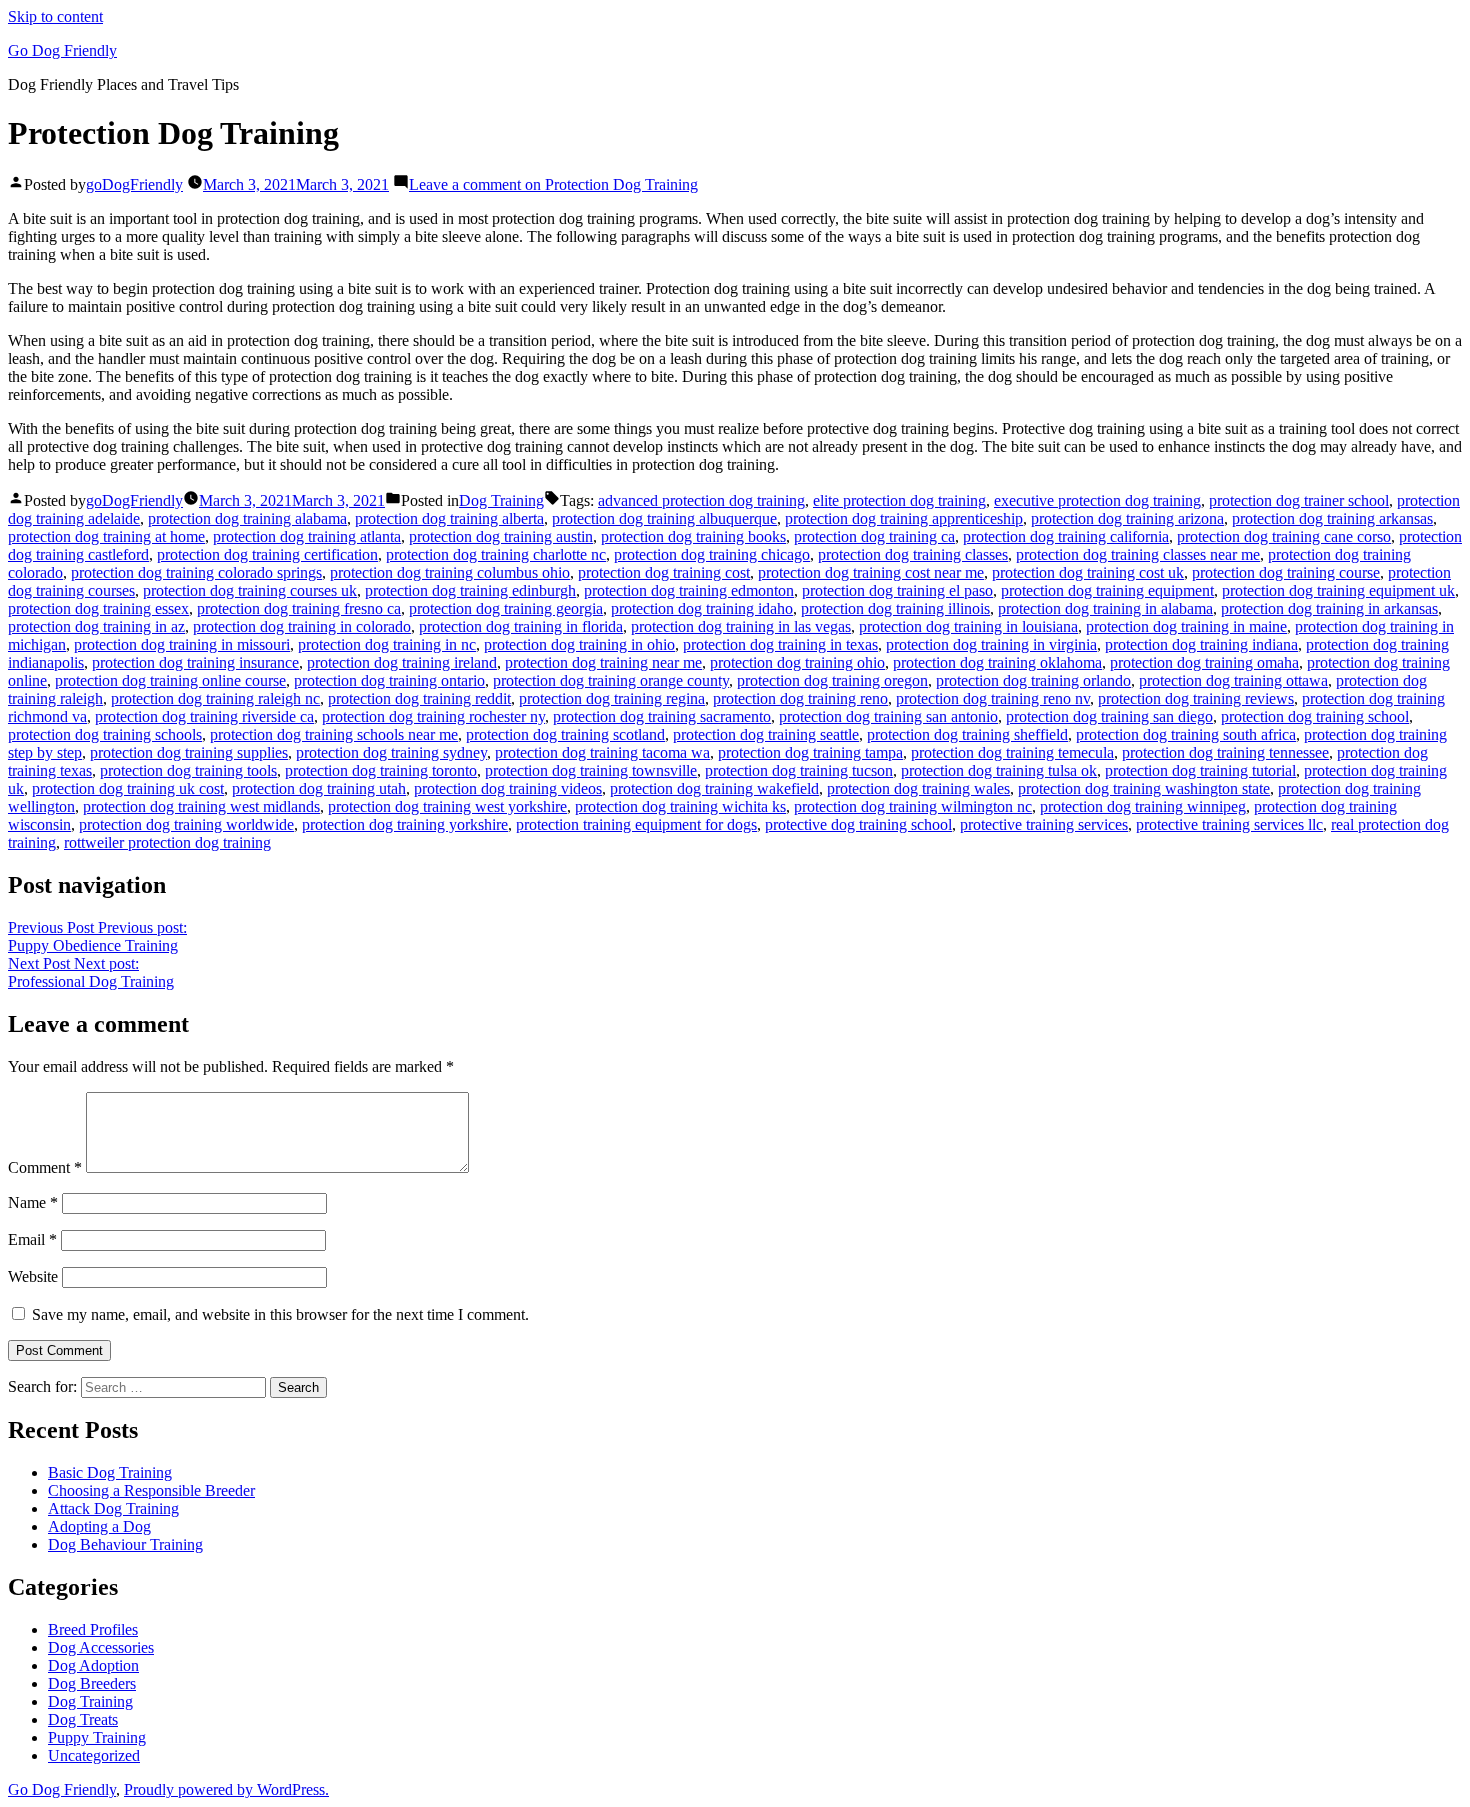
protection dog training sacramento (662, 716)
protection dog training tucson (799, 770)
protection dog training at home (106, 536)
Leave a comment (553, 184)
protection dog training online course (170, 680)
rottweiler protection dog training (167, 842)
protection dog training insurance (195, 662)
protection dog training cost (664, 572)
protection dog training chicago (712, 554)
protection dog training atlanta (307, 536)
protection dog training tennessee (1225, 752)
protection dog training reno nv (993, 698)
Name (33, 1202)
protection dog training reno (800, 698)
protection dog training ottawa (1233, 680)
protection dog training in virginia (991, 644)
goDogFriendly (134, 184)
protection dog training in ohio (579, 644)
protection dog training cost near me (871, 572)
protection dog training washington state (1144, 788)
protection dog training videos (508, 788)
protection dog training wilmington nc (913, 806)
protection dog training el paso (897, 590)
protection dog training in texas (780, 644)
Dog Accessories (101, 1647)
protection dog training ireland (402, 662)
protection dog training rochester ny (433, 716)
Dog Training (501, 500)
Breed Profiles (93, 1629)
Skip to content (55, 16)
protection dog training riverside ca (204, 716)
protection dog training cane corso (1284, 536)
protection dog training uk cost (128, 788)
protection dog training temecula (1012, 752)
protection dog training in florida (521, 626)
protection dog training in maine (1186, 626)
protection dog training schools (105, 734)
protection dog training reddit (419, 698)
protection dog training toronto (381, 770)
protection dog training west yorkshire (447, 806)
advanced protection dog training (701, 500)
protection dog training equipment (1107, 590)
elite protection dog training (899, 500)
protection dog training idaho (702, 608)
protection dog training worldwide (186, 824)
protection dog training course (1286, 572)
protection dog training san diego (1109, 716)
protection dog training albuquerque (664, 518)
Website (33, 1276)
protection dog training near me (603, 662)
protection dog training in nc (387, 644)
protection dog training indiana (1201, 644)
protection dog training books (693, 536)
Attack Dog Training (113, 1508)
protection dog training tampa (810, 752)
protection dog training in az (96, 626)
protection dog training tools (188, 770)
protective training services (1044, 824)
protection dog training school (1315, 716)
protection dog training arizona (1127, 518)
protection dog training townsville (591, 770)
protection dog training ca (874, 536)
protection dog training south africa (1186, 734)
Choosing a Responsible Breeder (151, 1490)
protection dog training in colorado (302, 626)
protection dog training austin (501, 536)
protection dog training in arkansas (1329, 608)
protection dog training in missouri (182, 644)
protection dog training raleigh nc (215, 698)
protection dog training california (1066, 536)
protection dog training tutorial (1200, 770)
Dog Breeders (92, 1683)
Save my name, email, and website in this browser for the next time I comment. (280, 1314)
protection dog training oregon (832, 680)
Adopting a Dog (99, 1526)
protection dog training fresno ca (299, 608)
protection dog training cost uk (1088, 572)
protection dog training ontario (389, 680)
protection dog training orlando (1033, 680)
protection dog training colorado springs (196, 572)
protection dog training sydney (391, 752)
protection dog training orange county (611, 680)
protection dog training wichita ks (680, 806)
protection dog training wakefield (714, 788)
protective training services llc (1229, 824)
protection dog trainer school (1299, 500)
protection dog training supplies (189, 752)
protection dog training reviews (1196, 698)
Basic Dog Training (110, 1472)
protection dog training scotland (565, 734)
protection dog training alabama (247, 518)
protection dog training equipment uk (1338, 590)
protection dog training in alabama (1105, 608)
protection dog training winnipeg (1143, 806)
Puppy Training (97, 1737)
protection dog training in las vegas (741, 626)
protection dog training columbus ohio (450, 572)
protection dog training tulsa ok (999, 770)
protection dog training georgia (506, 608)
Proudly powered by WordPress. (226, 1789)
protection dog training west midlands (201, 806)
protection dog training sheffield (967, 734)
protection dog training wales (918, 788)
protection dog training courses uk (250, 590)
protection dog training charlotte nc (496, 554)
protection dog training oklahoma (997, 662)
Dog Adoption (93, 1665)
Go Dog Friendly (62, 50)
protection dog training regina (612, 698)
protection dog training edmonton (689, 590)
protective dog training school (858, 824)
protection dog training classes (913, 554)
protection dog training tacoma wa (602, 752)
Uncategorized (94, 1755)
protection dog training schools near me (334, 734)
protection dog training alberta (449, 518)
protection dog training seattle (766, 734)
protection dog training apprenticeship (904, 518)
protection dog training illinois (895, 608)
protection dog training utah (319, 788)
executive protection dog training (1097, 500)
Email (32, 1239)
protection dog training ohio (797, 662)
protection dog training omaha (1204, 662)
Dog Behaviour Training (125, 1544)
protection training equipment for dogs (636, 824)
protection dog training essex (98, 608)
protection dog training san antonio (888, 716)
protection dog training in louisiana (968, 626)
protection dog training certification (267, 554)
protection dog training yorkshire (405, 824)
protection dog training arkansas (1332, 518)
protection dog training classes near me (1138, 554)
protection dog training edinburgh (470, 590)
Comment (45, 1167)
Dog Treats (83, 1719)
